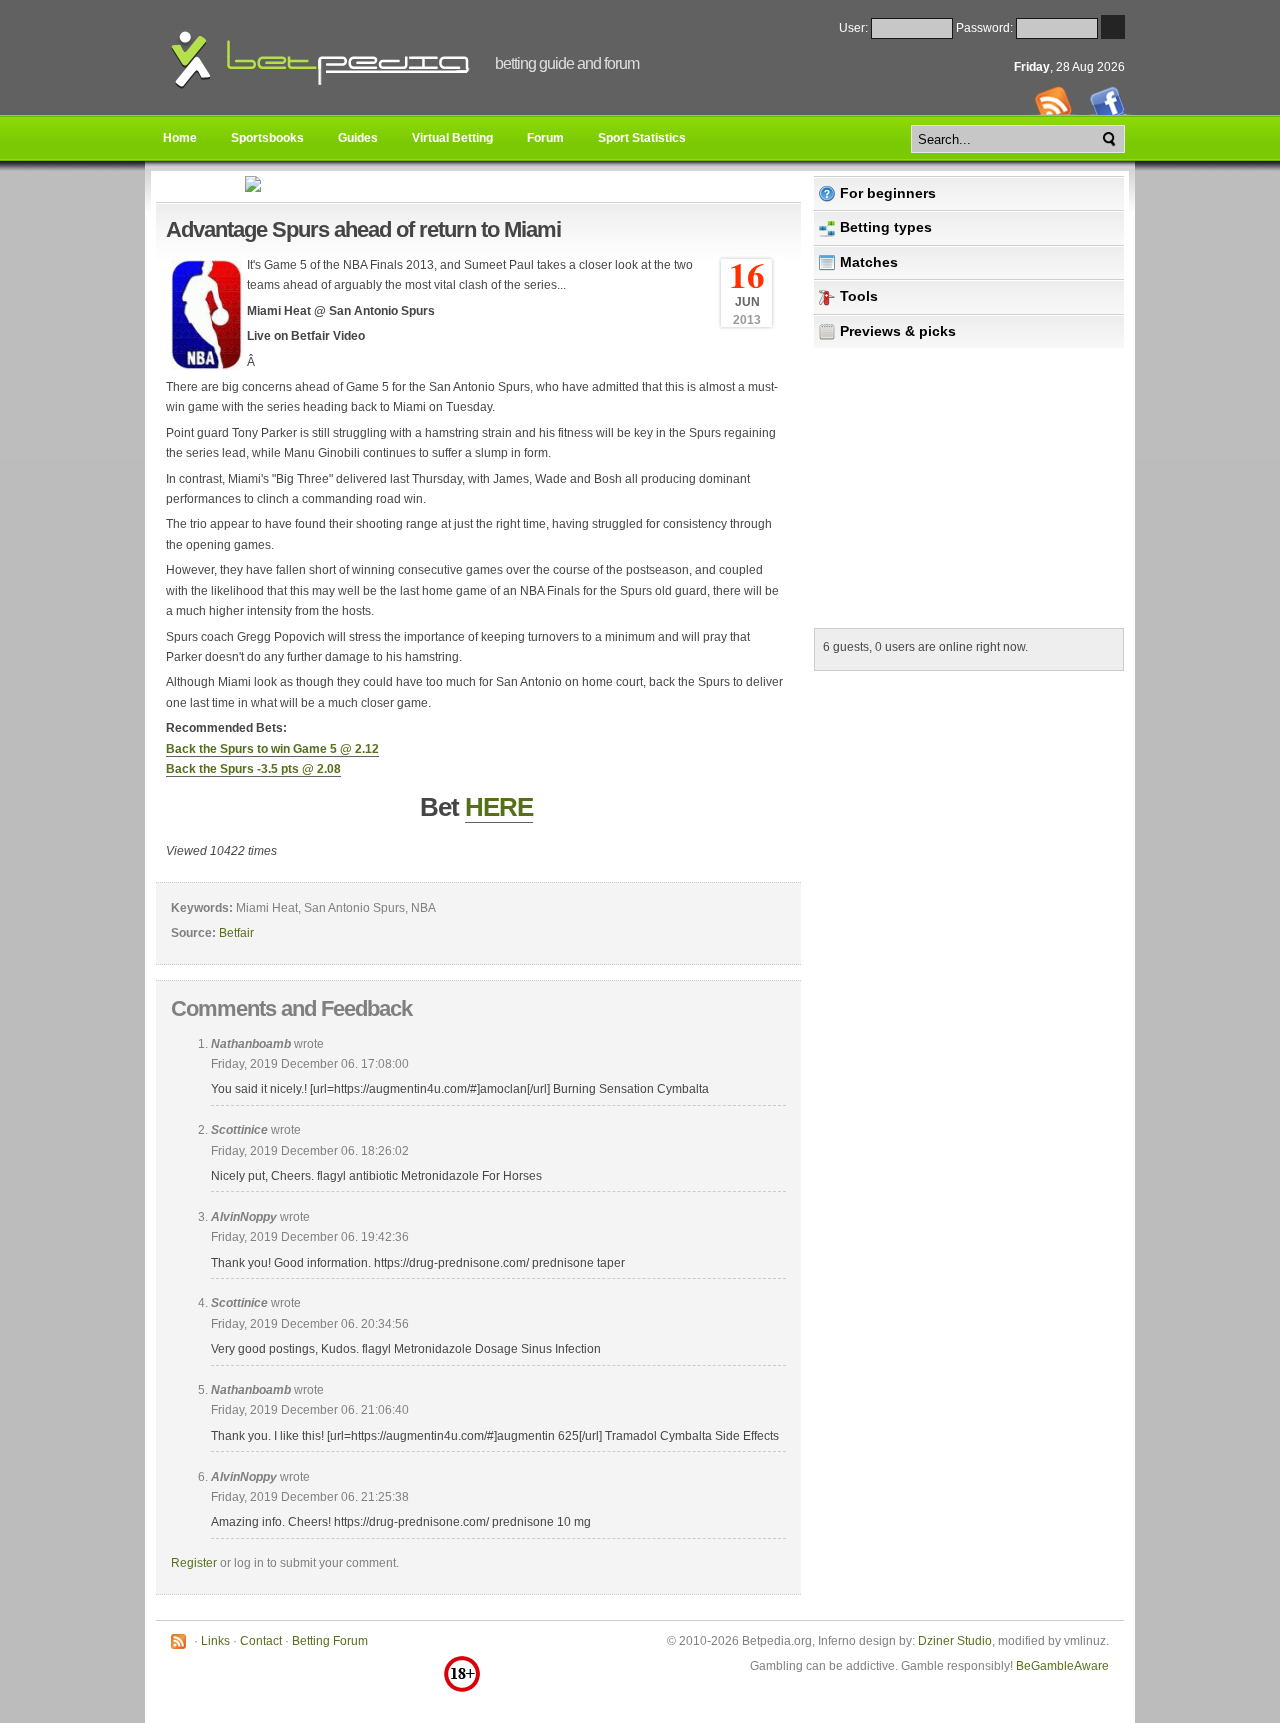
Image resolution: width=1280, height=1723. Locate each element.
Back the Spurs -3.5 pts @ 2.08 (253, 769)
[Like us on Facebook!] (1109, 111)
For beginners (888, 193)
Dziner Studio (955, 1641)
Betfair (236, 933)
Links (215, 1641)
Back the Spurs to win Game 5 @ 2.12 (272, 749)
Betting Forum (330, 1641)
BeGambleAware (1062, 1666)
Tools (859, 296)
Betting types (886, 227)
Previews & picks (898, 331)
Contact (261, 1641)
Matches (869, 262)
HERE (499, 807)
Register (194, 1563)
